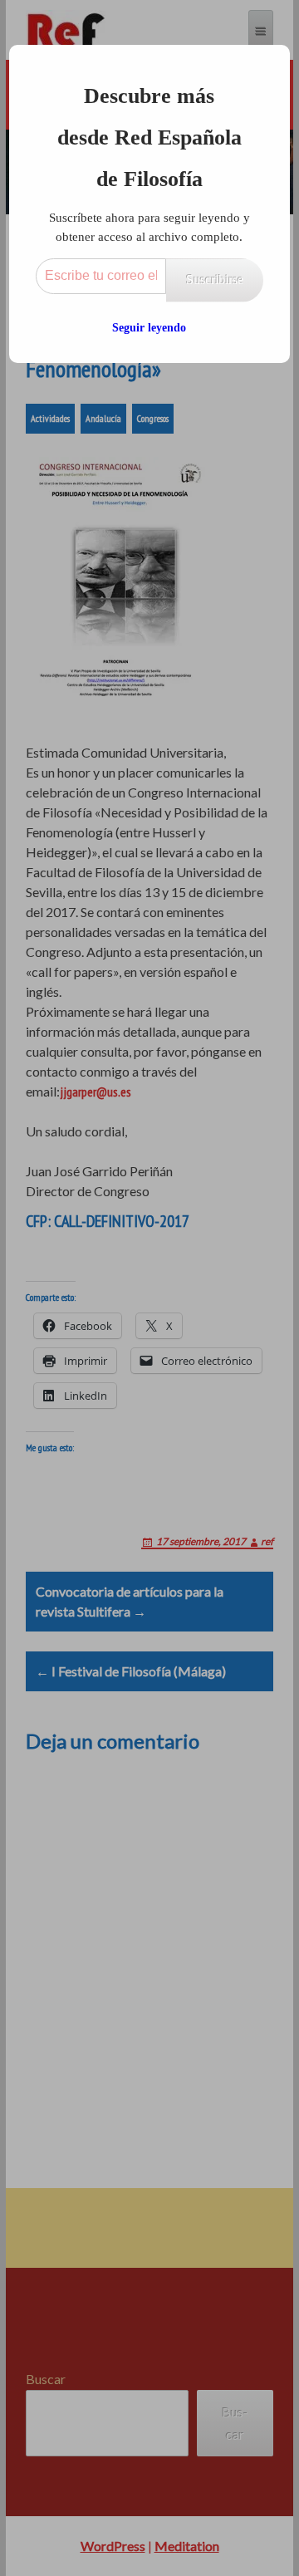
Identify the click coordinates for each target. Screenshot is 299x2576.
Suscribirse (215, 280)
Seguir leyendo (149, 328)
